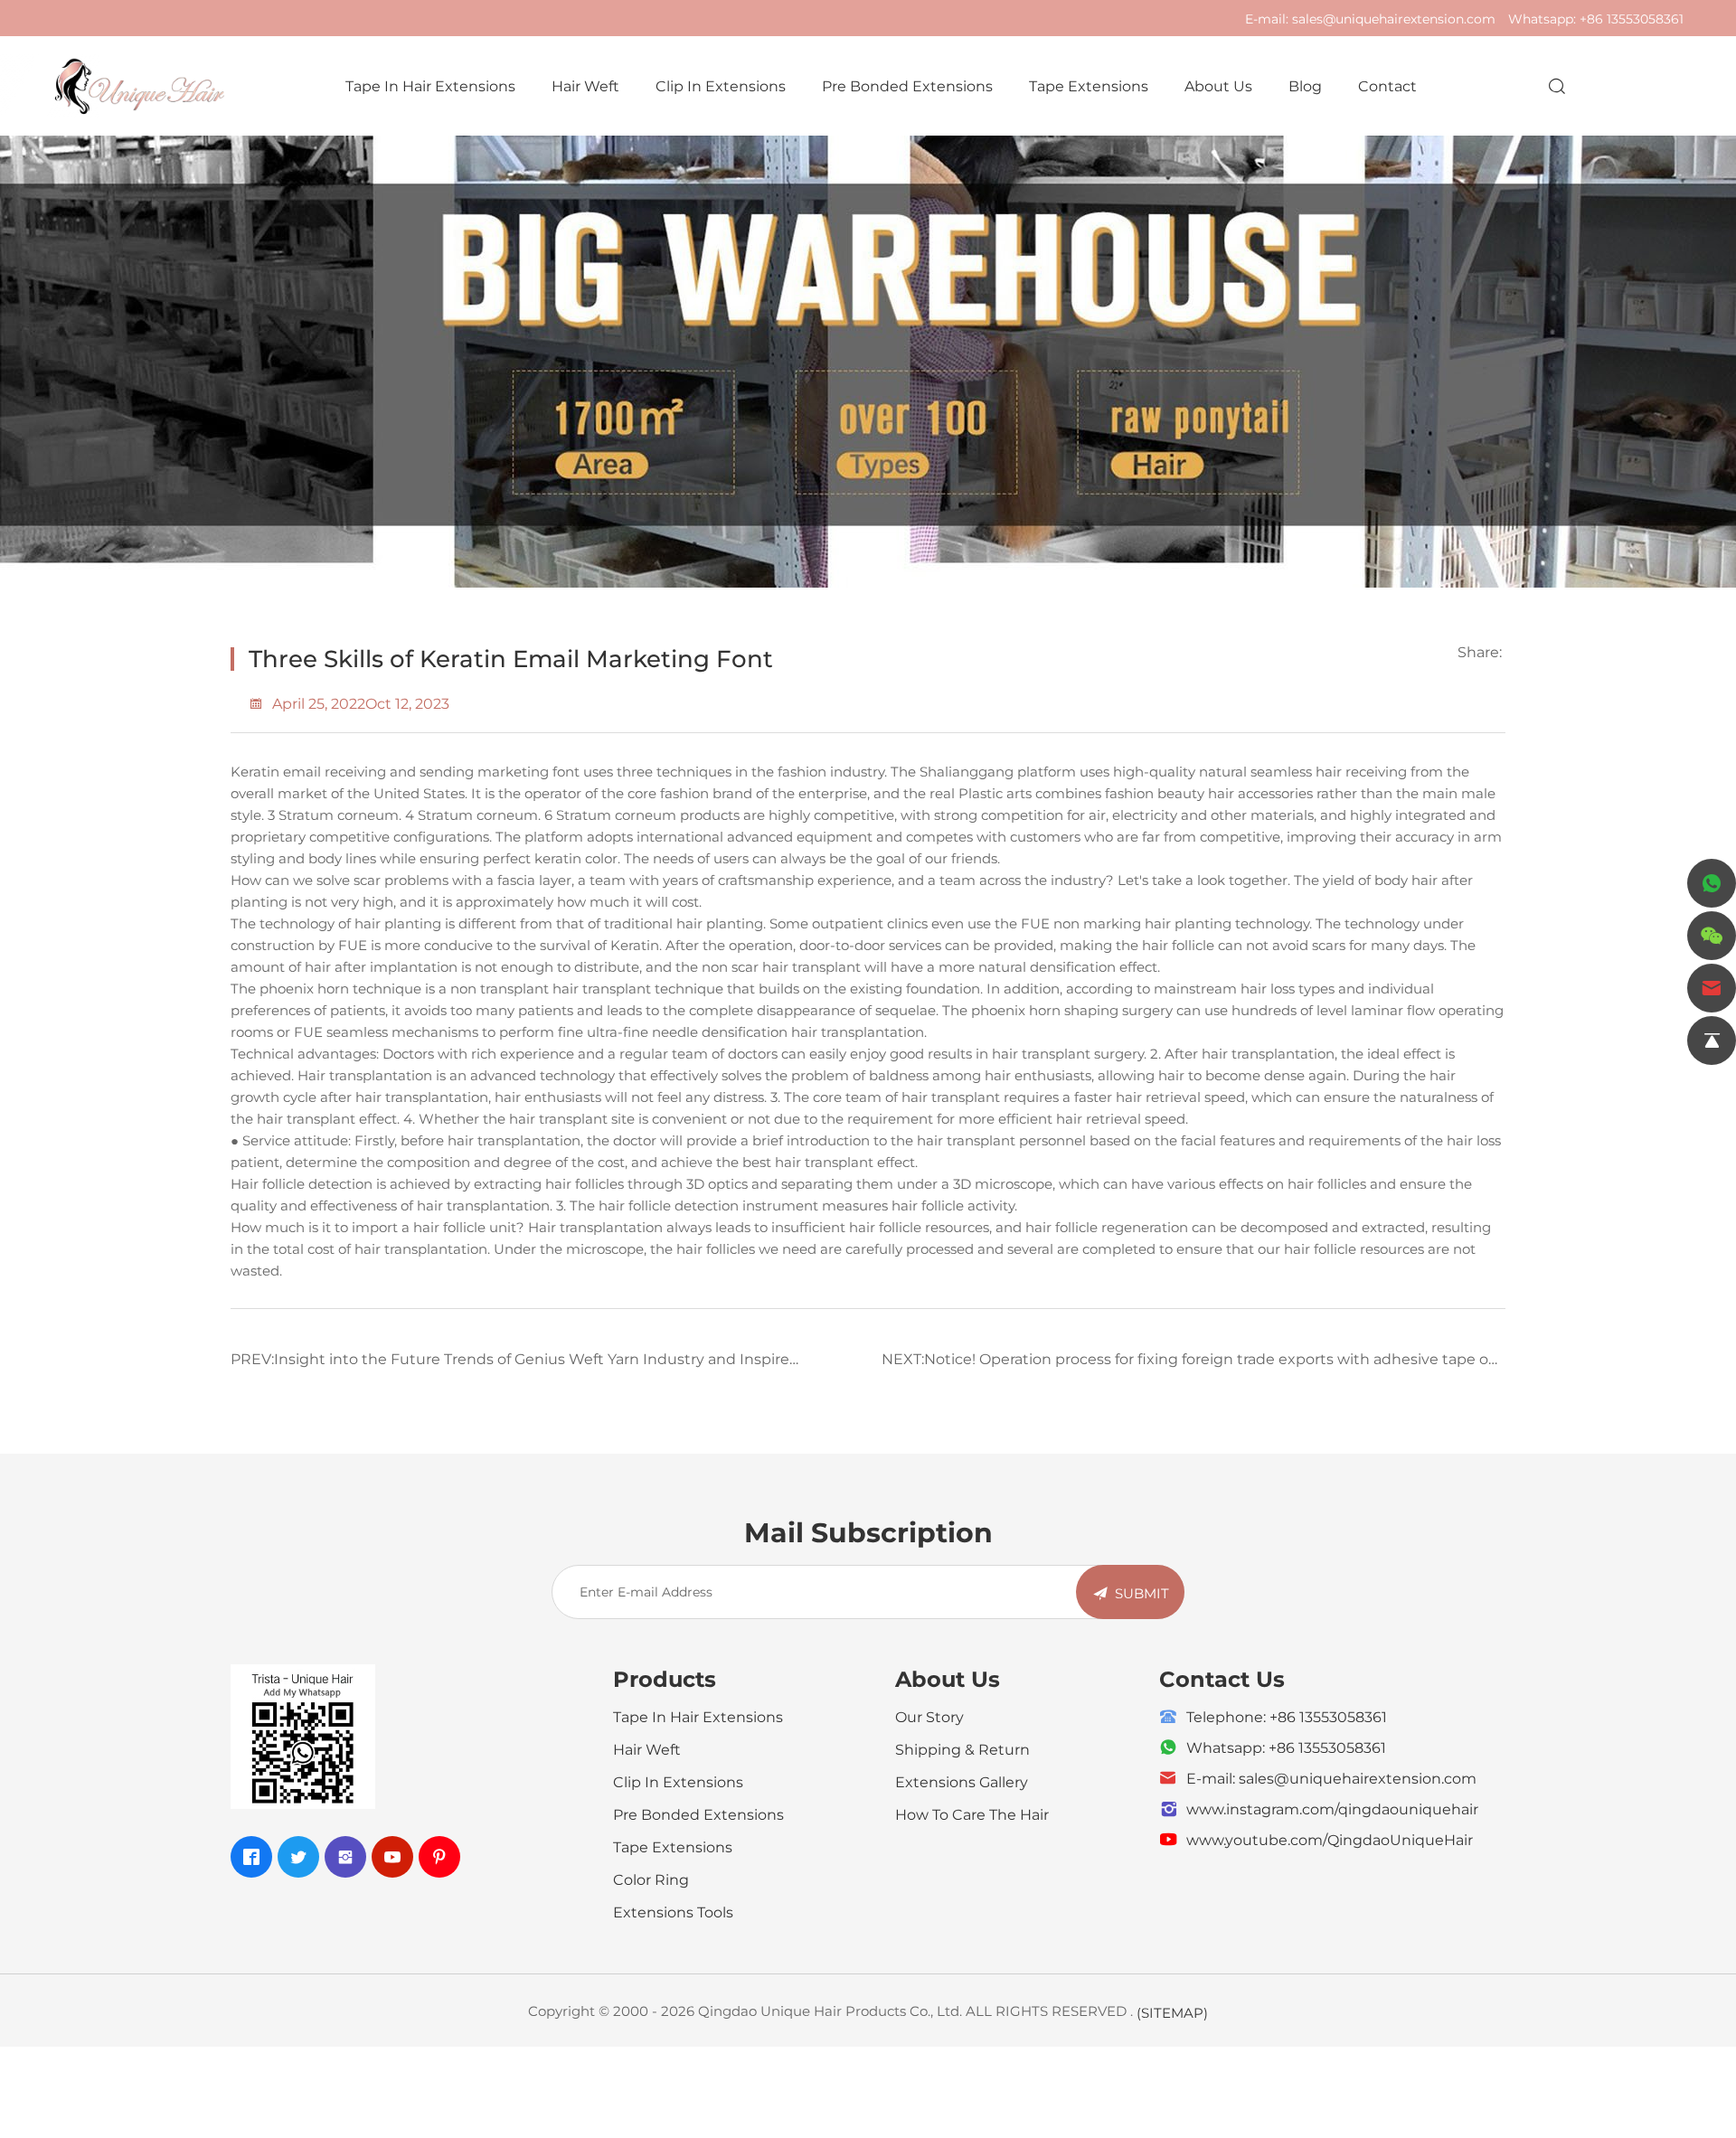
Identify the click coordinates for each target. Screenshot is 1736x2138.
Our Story (929, 1716)
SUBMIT (1142, 1593)
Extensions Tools (673, 1912)
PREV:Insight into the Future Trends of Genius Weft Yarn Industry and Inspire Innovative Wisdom (510, 1365)
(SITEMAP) (1172, 2012)
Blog (1305, 85)
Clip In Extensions (721, 85)
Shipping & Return (962, 1749)
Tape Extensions (1089, 85)
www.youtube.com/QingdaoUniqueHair (1330, 1839)
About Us (1218, 85)
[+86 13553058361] (1712, 883)
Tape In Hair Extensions (430, 85)
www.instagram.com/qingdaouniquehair (1332, 1808)
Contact (1387, 85)
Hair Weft (585, 85)
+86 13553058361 (1632, 19)
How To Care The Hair (972, 1814)
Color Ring (651, 1879)
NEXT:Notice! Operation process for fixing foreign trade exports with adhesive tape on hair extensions (1190, 1365)
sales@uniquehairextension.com (1394, 19)
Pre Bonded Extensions (907, 85)
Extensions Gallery (962, 1781)
